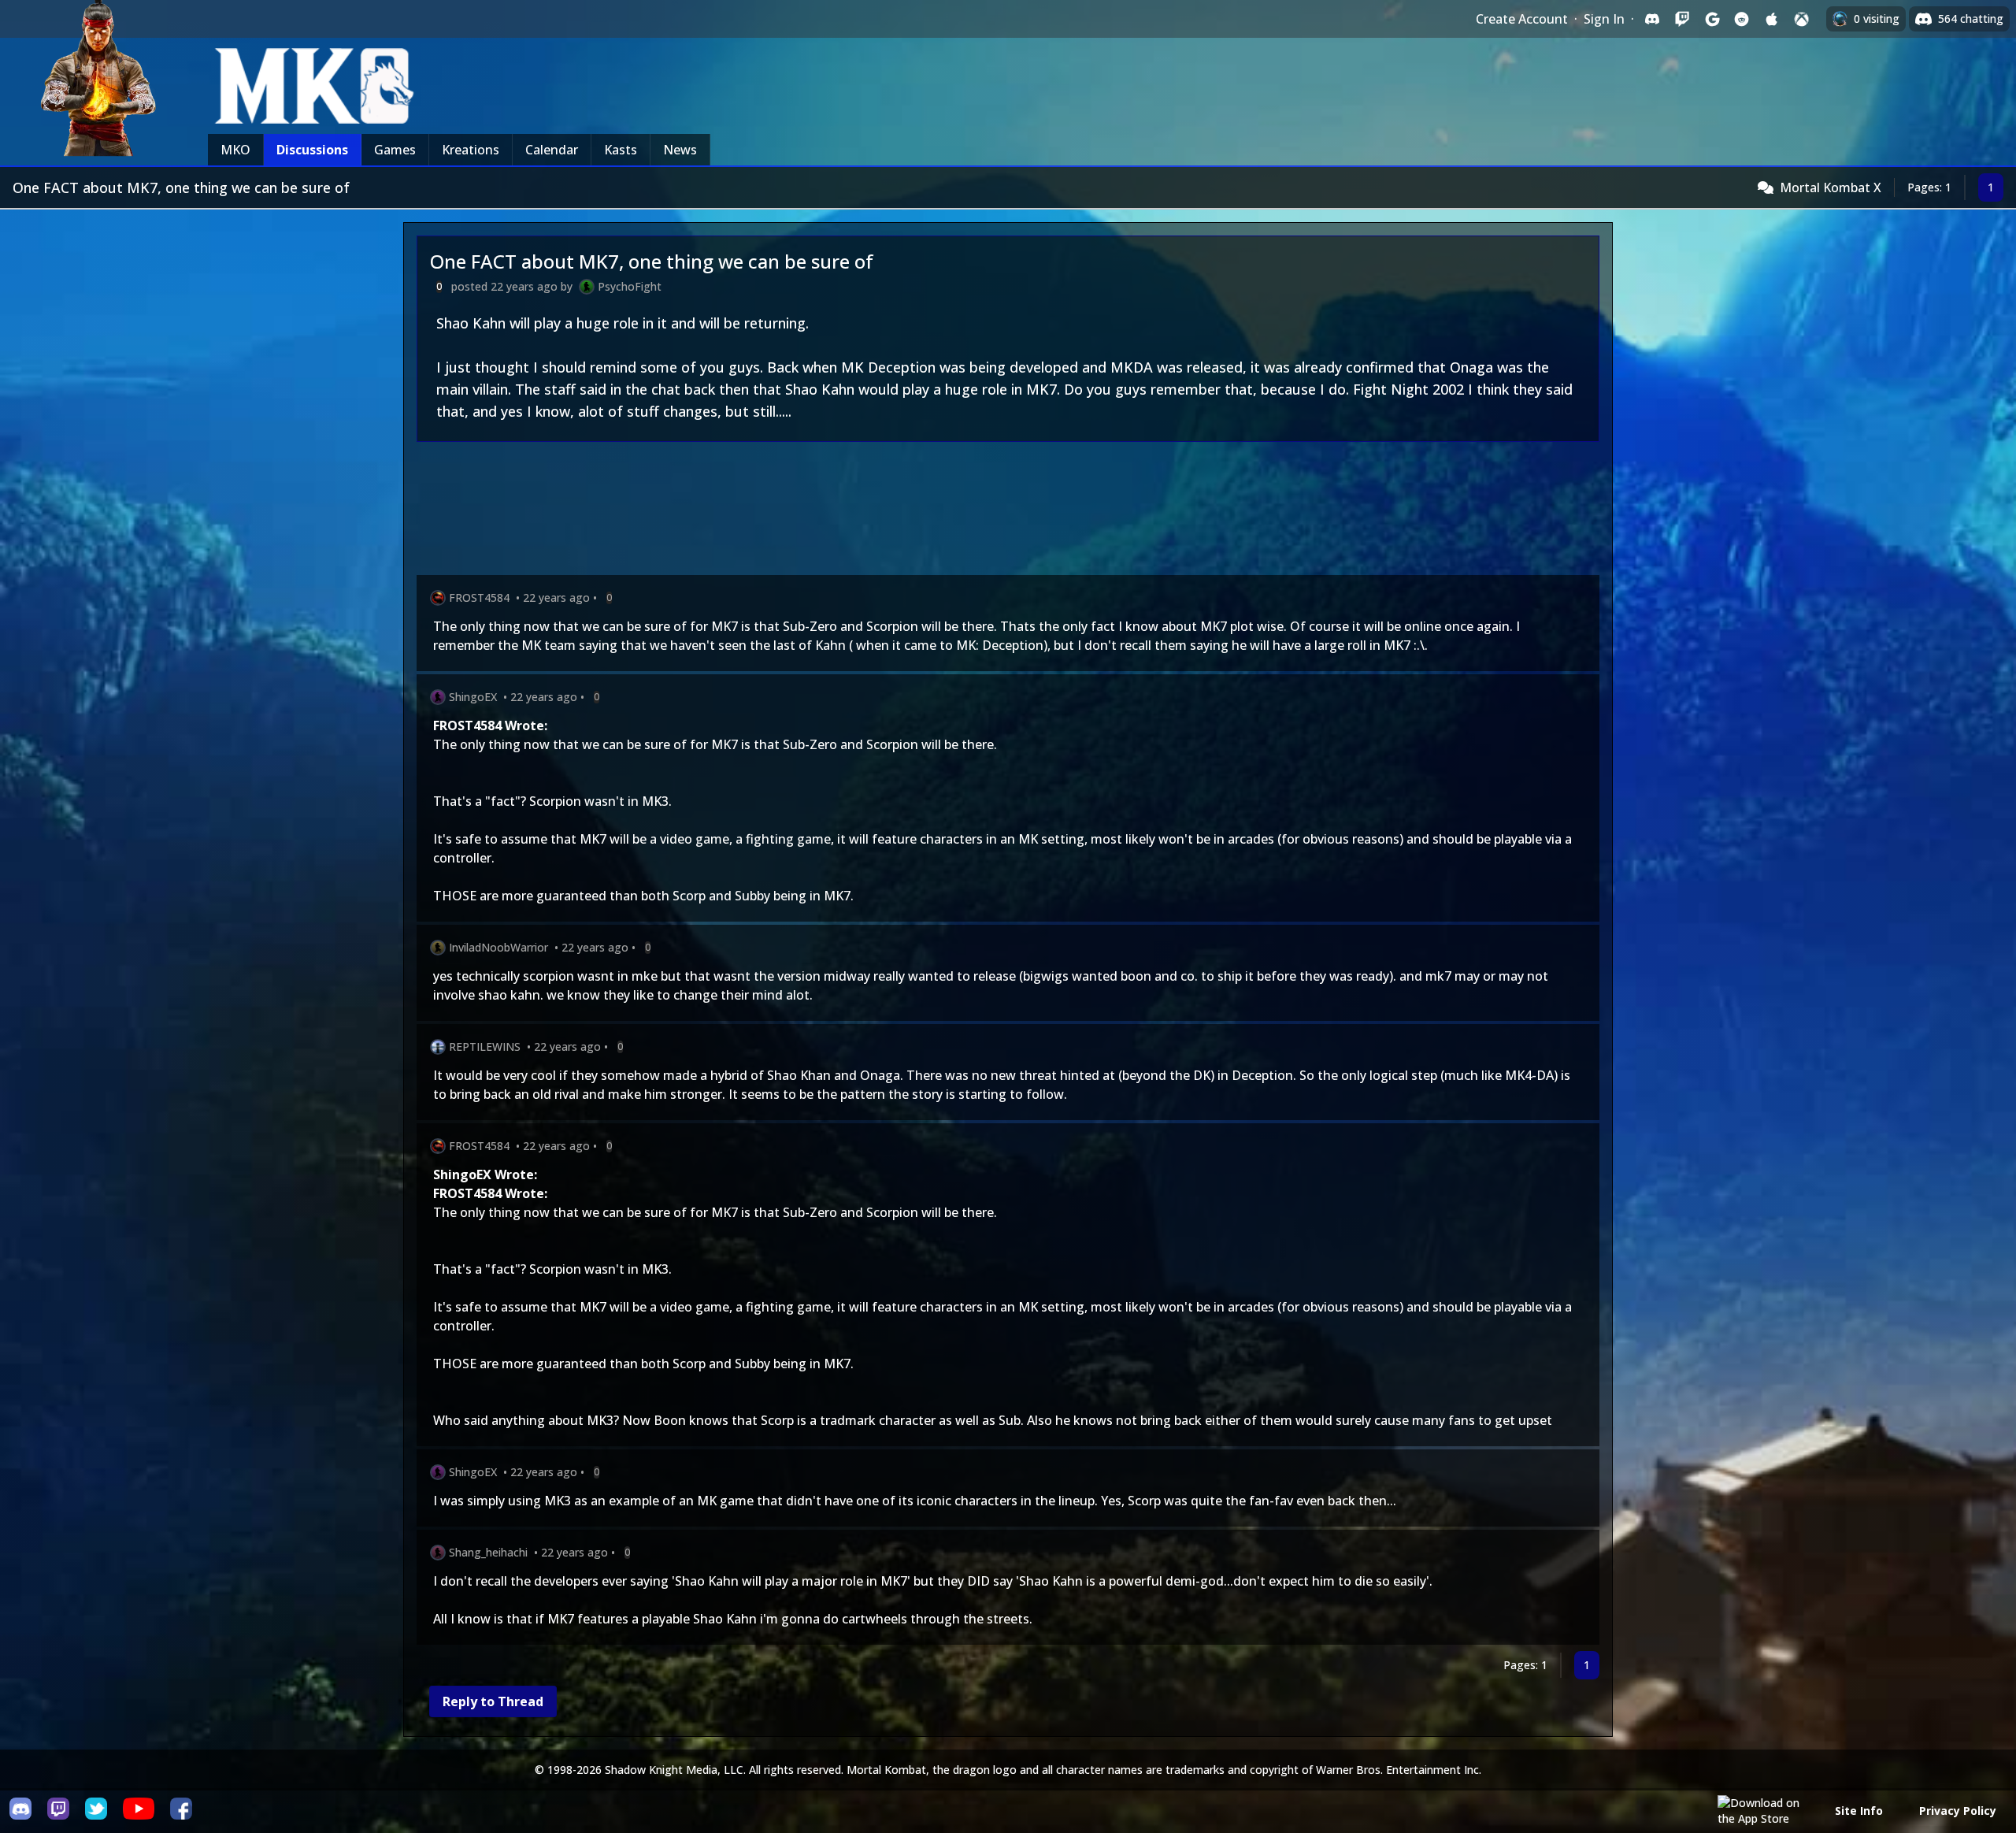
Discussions (312, 150)
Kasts (621, 150)
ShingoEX (473, 697)
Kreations (471, 150)
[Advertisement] (889, 512)
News (680, 150)
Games (395, 150)
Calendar (552, 150)
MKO (235, 150)
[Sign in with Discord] (1652, 19)
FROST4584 (479, 597)
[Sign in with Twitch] (1682, 19)
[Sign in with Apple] (1772, 19)
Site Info (1859, 1811)
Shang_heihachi (488, 1552)
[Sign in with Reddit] (1742, 19)
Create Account (1522, 19)
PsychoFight (630, 286)
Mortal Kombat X (1831, 187)
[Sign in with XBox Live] (1802, 19)
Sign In (1604, 19)
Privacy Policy (1958, 1811)
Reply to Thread (493, 1701)
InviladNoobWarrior (498, 947)
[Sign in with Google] (1712, 19)
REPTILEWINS (485, 1046)
